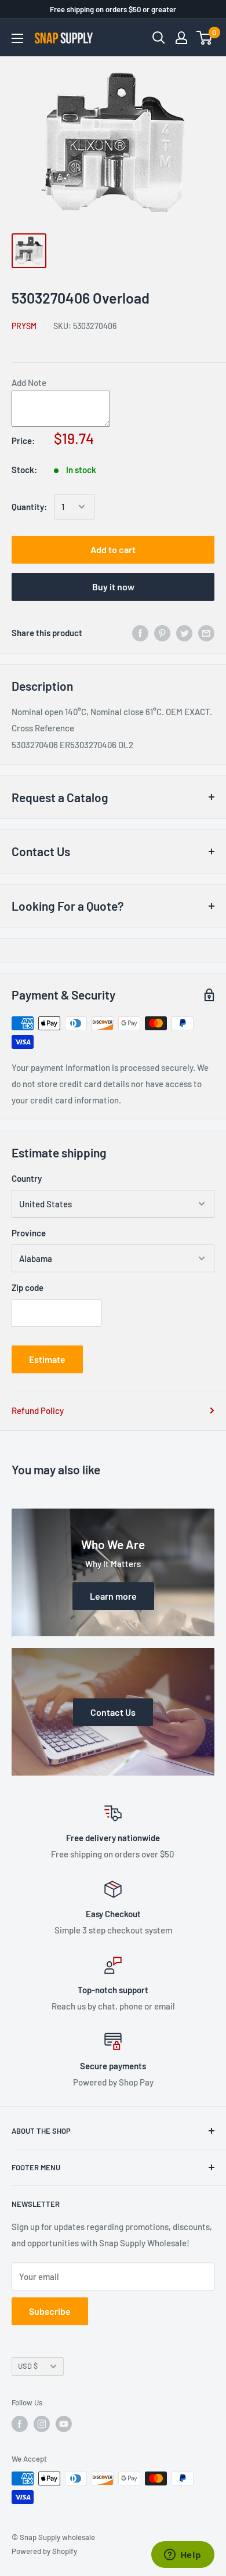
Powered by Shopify (44, 2551)
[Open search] (159, 38)
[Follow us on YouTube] (64, 2424)
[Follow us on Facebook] (20, 2424)
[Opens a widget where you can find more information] (183, 2556)
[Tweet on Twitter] (184, 633)
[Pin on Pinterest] (162, 633)
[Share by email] (206, 633)
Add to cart (113, 549)
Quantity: (29, 507)
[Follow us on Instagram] (42, 2424)
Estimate (47, 1359)
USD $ (28, 2366)
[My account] (181, 38)
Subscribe (50, 2311)
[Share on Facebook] (140, 633)
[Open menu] (17, 38)
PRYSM (24, 326)
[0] (205, 38)
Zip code (28, 1287)
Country (27, 1178)
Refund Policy (38, 1410)
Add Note (29, 383)
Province (29, 1233)
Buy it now (113, 587)
